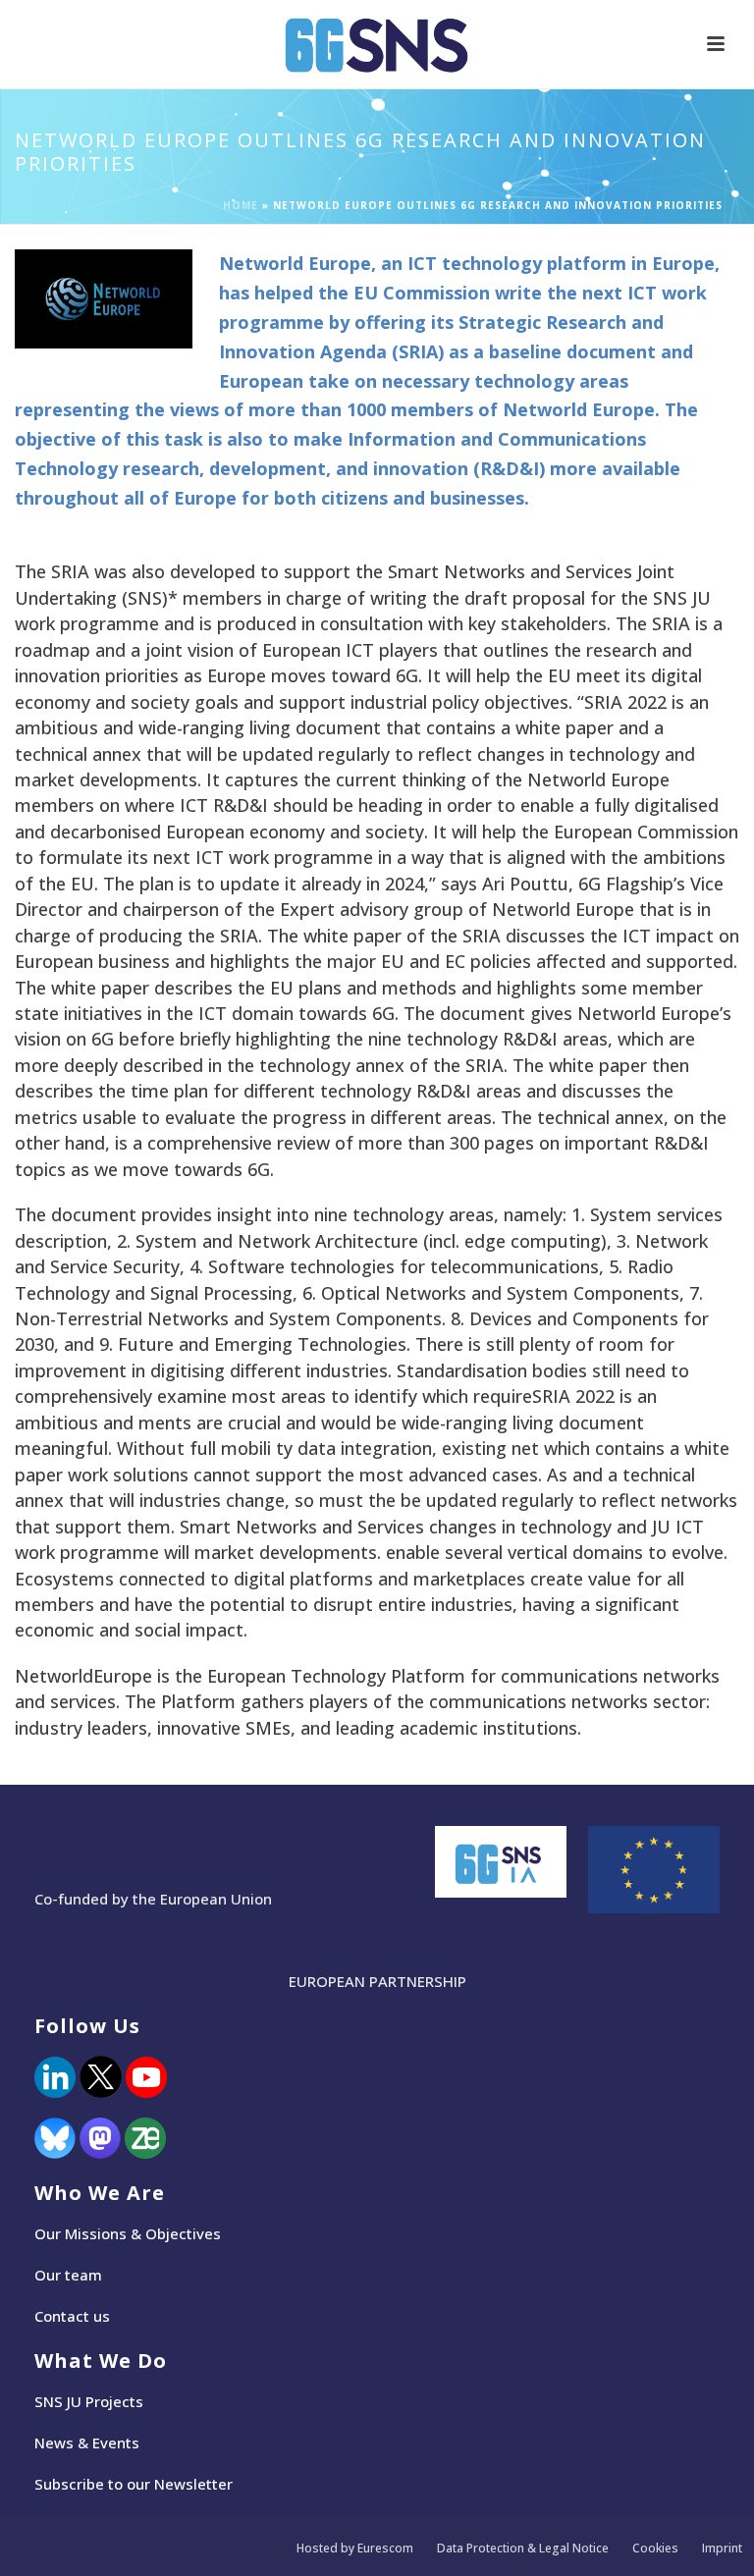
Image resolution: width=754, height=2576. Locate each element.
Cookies (655, 2549)
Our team (68, 2275)
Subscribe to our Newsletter (134, 2484)
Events (116, 2442)
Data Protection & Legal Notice (523, 2549)
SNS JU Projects (89, 2401)
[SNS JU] (377, 44)
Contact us (72, 2316)
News (54, 2442)
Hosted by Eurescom (355, 2549)
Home (241, 205)
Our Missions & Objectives (128, 2233)
